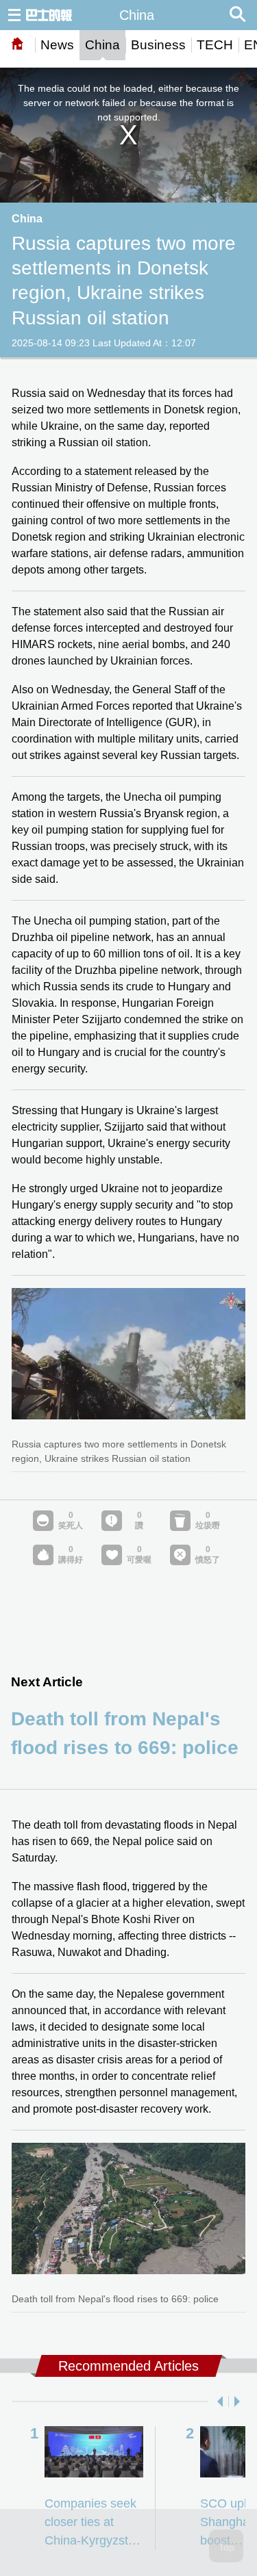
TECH (215, 45)
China (102, 45)
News (57, 45)
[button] (217, 2401)
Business (158, 45)
